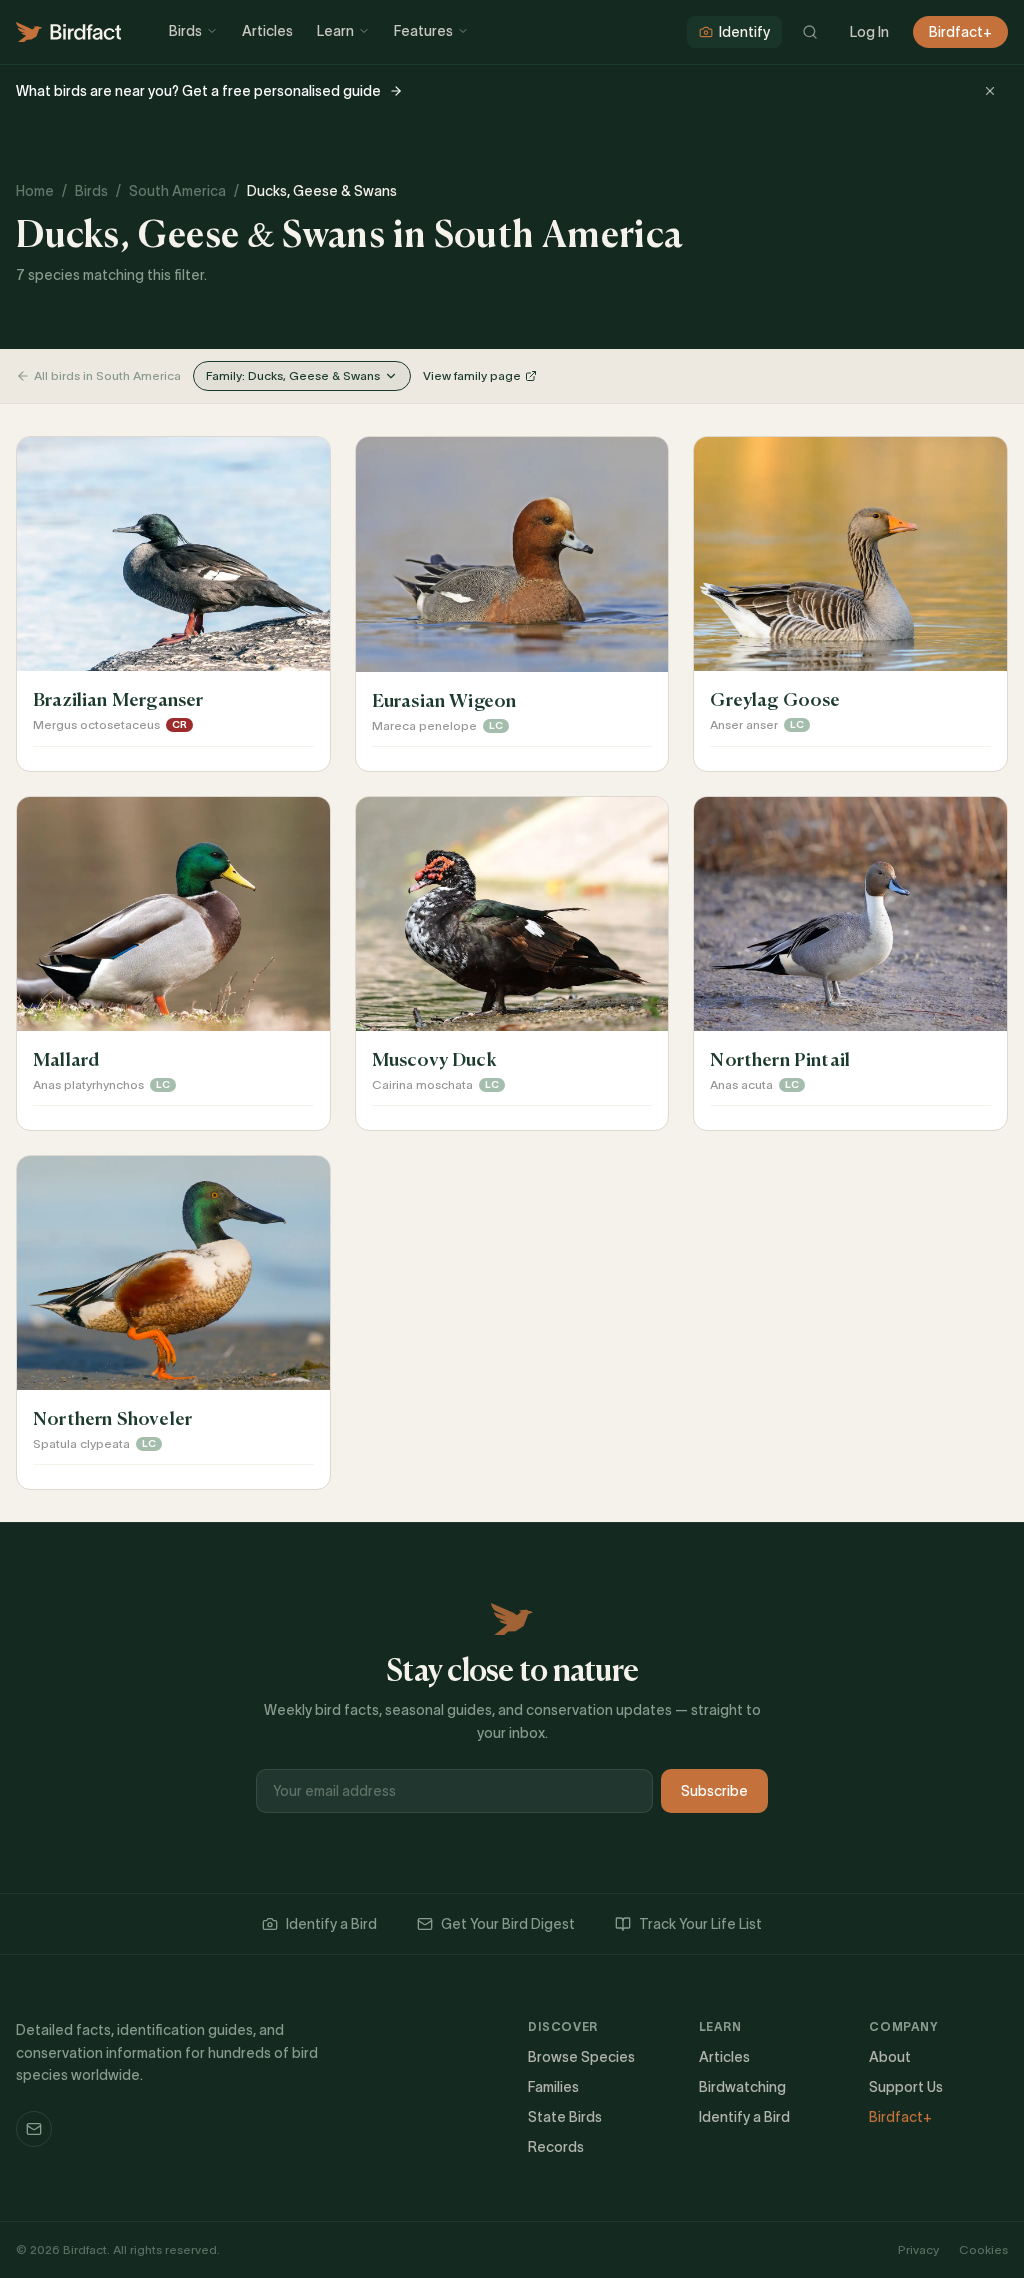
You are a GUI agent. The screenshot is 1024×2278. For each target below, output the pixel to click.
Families (553, 2087)
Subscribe (714, 1791)
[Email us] (34, 2129)
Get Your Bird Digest (508, 1924)
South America (177, 191)
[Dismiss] (990, 91)
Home (35, 191)
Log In (869, 32)
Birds (185, 31)
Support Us (906, 2087)
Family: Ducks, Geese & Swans (293, 375)
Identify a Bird (331, 1924)
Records (556, 2147)
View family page (472, 375)
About (890, 2057)
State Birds (565, 2117)
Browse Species (581, 2057)
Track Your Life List (700, 1924)
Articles (267, 31)
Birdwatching (742, 2087)
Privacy (918, 2249)
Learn (335, 31)
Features (423, 31)
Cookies (983, 2249)
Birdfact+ (960, 32)
